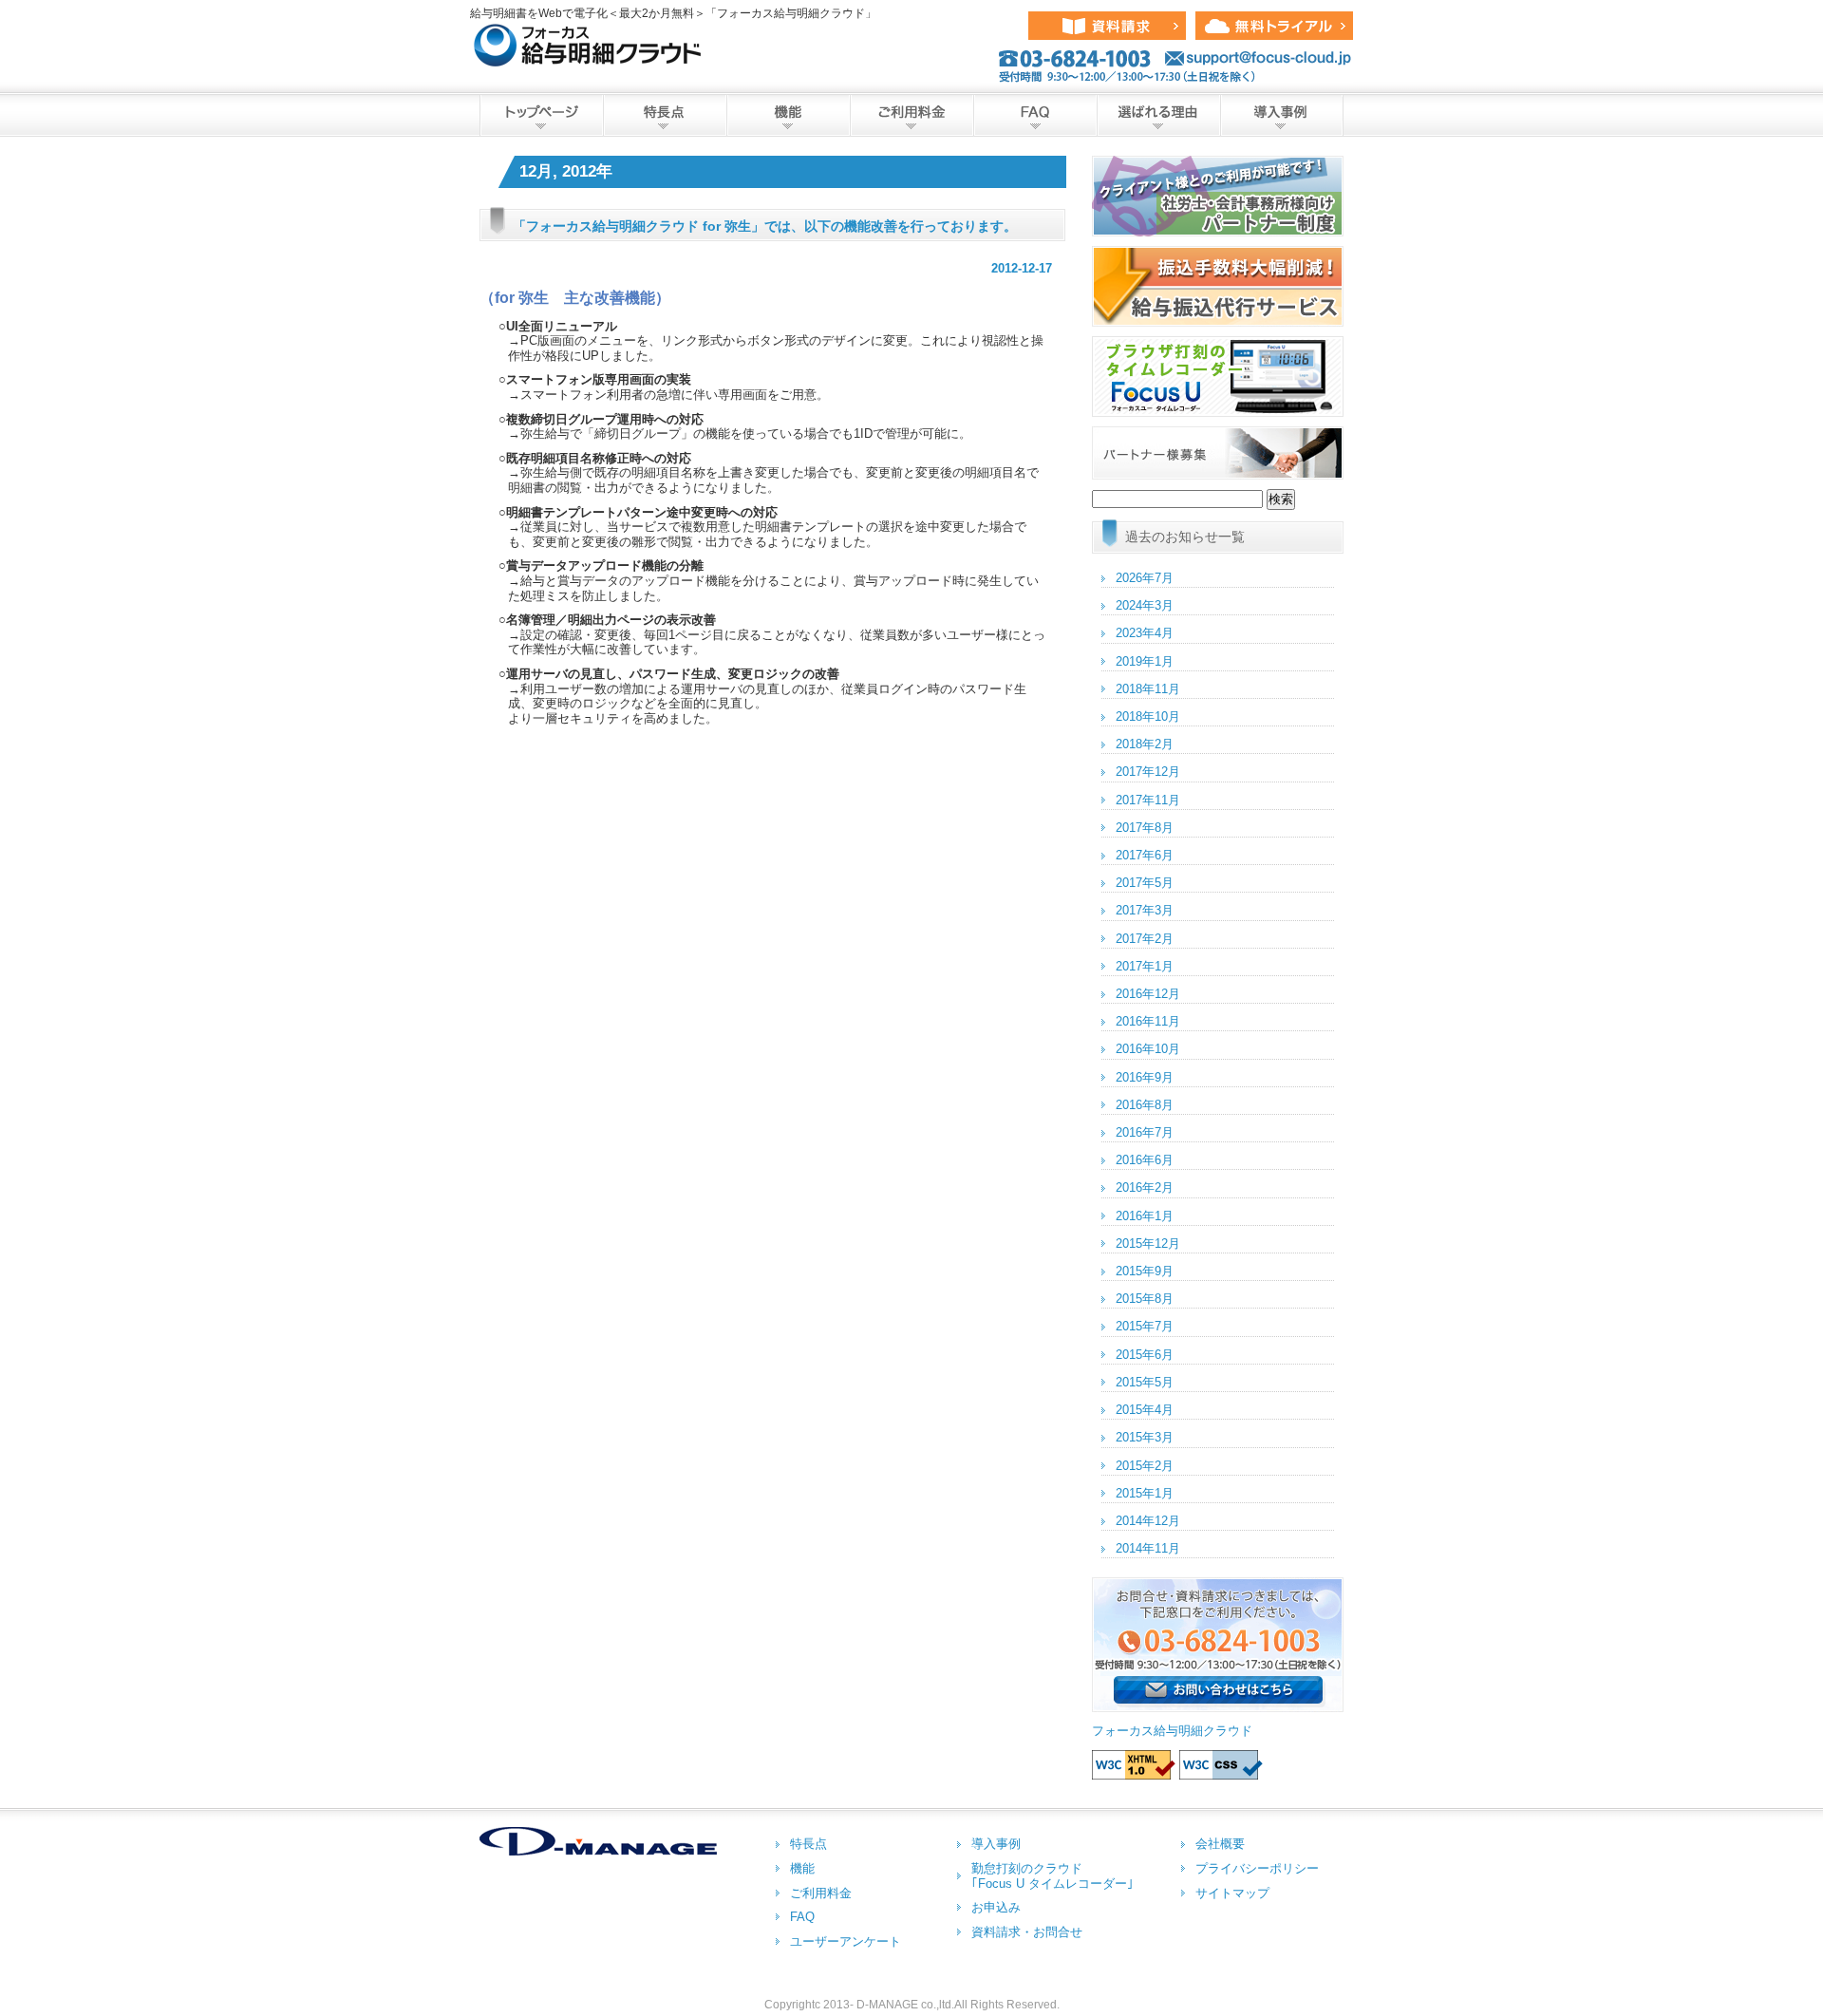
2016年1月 (1145, 1216)
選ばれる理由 (1158, 115)
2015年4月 (1145, 1410)
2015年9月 (1145, 1271)
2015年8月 (1145, 1299)
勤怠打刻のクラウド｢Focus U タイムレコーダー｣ (1052, 1876)
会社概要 (1220, 1844)
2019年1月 (1145, 661)
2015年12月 (1148, 1244)
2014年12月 (1148, 1521)
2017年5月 (1145, 883)
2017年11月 (1148, 800)
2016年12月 (1148, 994)
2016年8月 (1145, 1105)
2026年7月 (1145, 578)
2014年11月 (1148, 1548)
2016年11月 (1148, 1021)
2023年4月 (1145, 633)
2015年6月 (1145, 1355)
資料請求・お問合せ (1027, 1932)
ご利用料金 (911, 115)
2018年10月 (1148, 716)
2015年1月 (1145, 1493)
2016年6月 (1145, 1160)
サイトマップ (1232, 1893)
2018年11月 (1148, 689)
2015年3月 (1145, 1437)
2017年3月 (1145, 910)
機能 (788, 115)
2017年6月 (1145, 855)
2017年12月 (1148, 772)
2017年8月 (1145, 828)
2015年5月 (1145, 1382)
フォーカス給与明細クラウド (1172, 1731)
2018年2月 (1145, 744)
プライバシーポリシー (1257, 1868)
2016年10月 (1148, 1049)
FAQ (1035, 115)
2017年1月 (1145, 966)
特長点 (665, 115)
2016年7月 (1145, 1132)
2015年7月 (1145, 1326)
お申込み (996, 1907)
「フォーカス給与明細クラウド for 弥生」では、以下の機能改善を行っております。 (765, 226)
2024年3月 (1145, 605)
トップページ (541, 115)
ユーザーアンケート (846, 1941)
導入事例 (1282, 115)
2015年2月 (1145, 1466)
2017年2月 (1145, 939)
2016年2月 (1145, 1187)
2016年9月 (1145, 1077)
